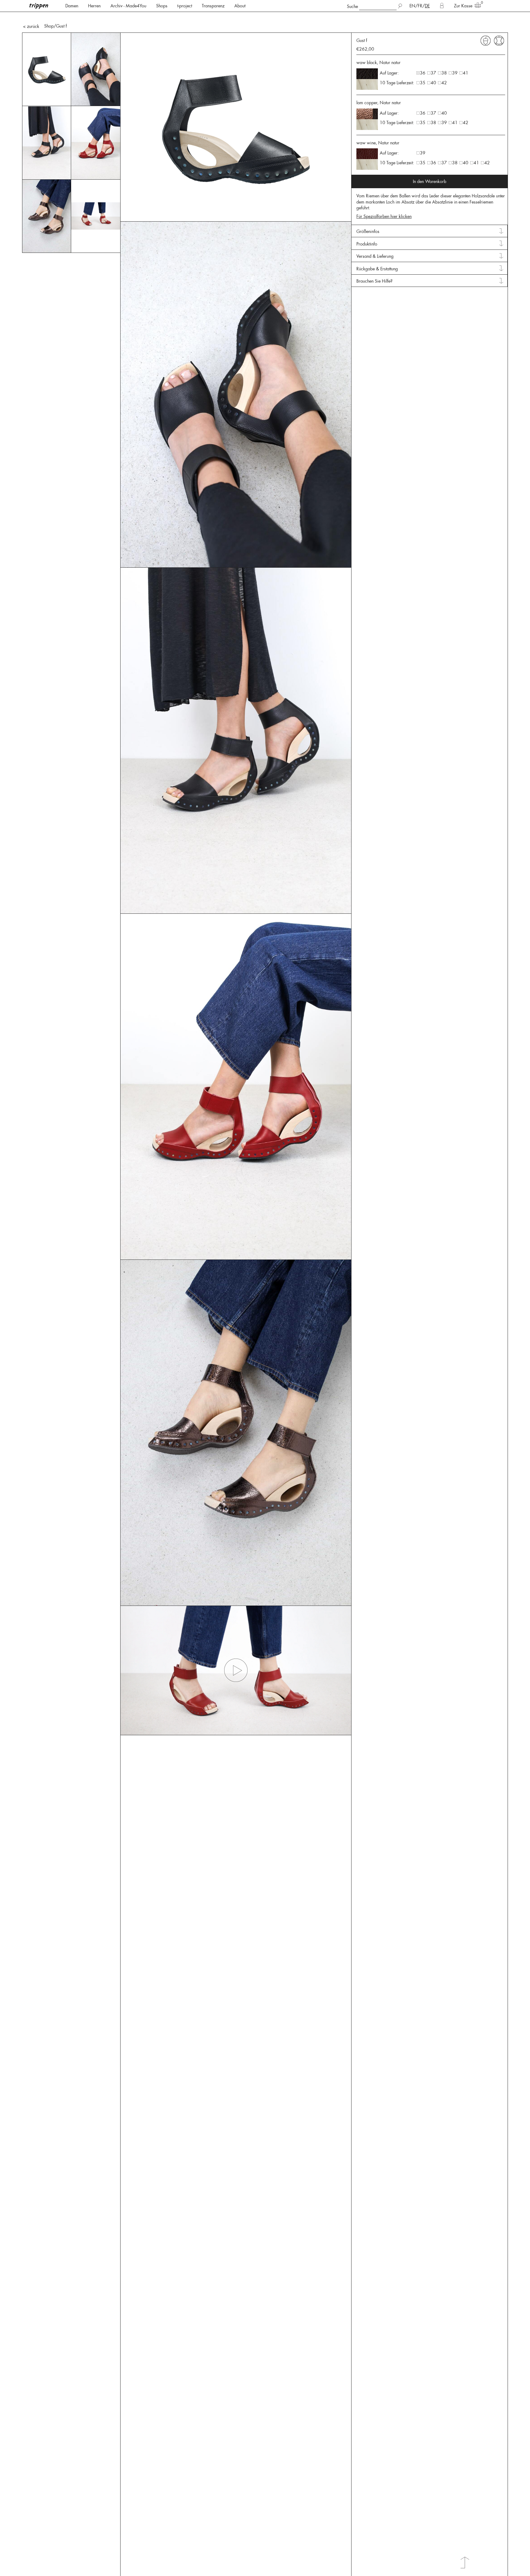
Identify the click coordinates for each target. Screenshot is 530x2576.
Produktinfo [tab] (367, 244)
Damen (72, 6)
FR (420, 6)
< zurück (31, 26)
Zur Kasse (463, 6)
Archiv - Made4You (128, 6)
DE (427, 6)
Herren (94, 6)
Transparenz (213, 6)
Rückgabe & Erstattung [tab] (377, 269)
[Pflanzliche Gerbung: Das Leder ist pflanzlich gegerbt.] (486, 40)
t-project (185, 6)
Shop (49, 26)
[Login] (442, 6)
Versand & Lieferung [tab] (375, 256)
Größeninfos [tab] (368, 231)
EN (412, 6)
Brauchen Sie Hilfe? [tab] (374, 281)
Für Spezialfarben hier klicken (384, 216)
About (240, 6)
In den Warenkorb (430, 181)
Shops (162, 6)
